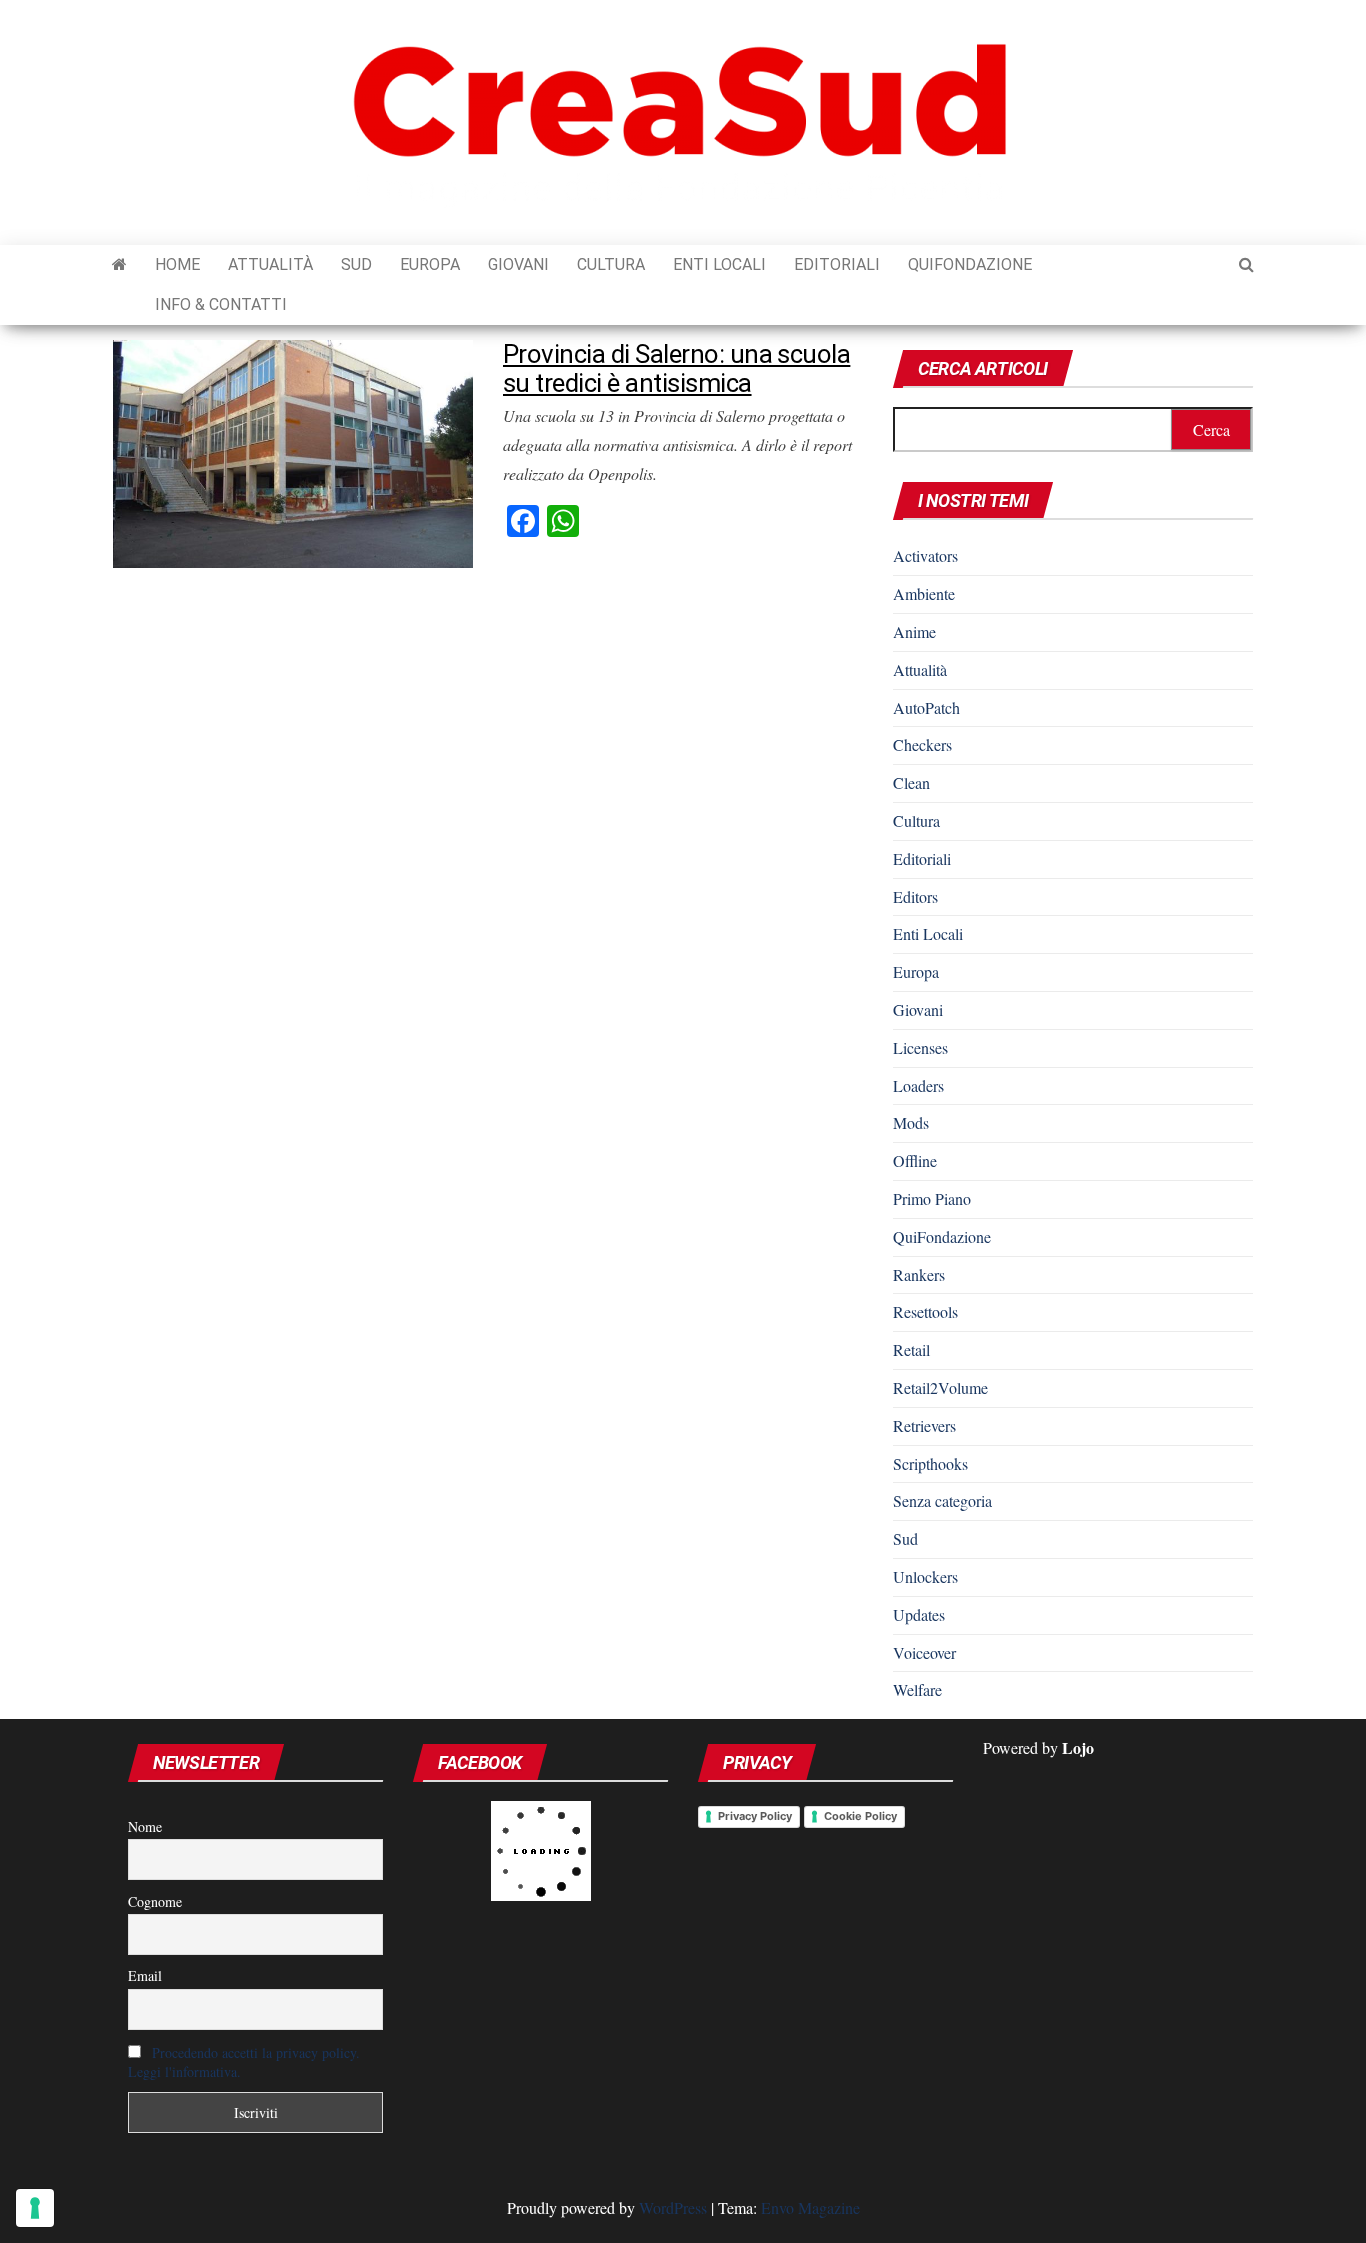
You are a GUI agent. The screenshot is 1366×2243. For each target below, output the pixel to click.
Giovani (518, 264)
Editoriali (837, 264)
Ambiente (924, 593)
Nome (145, 1826)
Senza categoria (942, 1500)
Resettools (925, 1311)
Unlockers (925, 1576)
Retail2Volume (940, 1387)
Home (177, 264)
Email (145, 1975)
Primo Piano (932, 1198)
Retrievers (924, 1425)
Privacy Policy (755, 1816)
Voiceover (924, 1652)
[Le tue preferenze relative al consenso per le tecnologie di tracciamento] (35, 2208)
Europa (430, 264)
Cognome (155, 1901)
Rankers (919, 1274)
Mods (911, 1122)
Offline (915, 1160)
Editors (915, 896)
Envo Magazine (810, 2207)
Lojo (1078, 1747)
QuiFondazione (970, 264)
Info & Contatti (221, 304)
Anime (914, 631)
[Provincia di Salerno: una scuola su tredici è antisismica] (293, 451)
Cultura (611, 264)
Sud (356, 264)
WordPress (673, 2207)
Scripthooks (930, 1463)
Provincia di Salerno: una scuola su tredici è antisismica (676, 368)
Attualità (270, 264)
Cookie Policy (860, 1816)
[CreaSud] (119, 265)
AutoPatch (926, 707)
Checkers (922, 744)
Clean (911, 782)
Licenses (920, 1047)
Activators (925, 555)
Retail (911, 1349)
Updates (919, 1614)
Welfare (917, 1689)
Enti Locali (719, 264)
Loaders (918, 1085)
